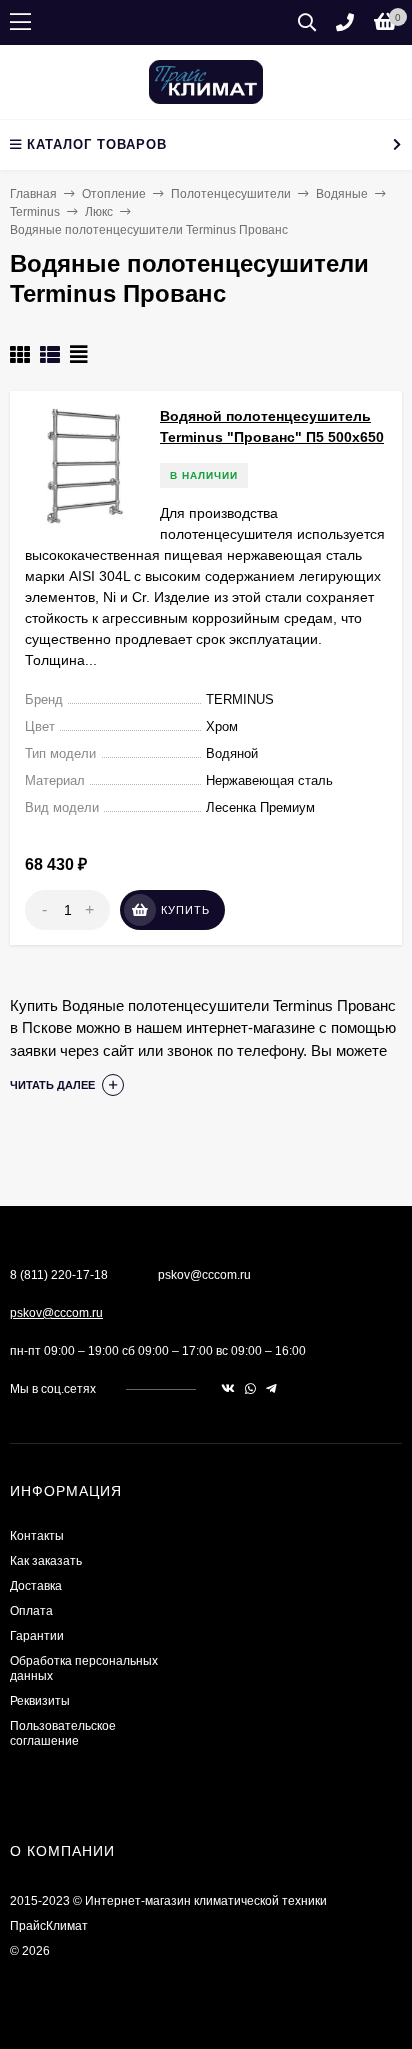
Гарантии (37, 1636)
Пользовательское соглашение (63, 1733)
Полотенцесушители (231, 194)
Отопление (114, 194)
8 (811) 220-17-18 (59, 1275)
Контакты (37, 1536)
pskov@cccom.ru (56, 1313)
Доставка (36, 1586)
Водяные (342, 194)
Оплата (31, 1611)
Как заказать (46, 1561)
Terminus (35, 212)
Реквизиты (40, 1701)
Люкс (99, 212)
